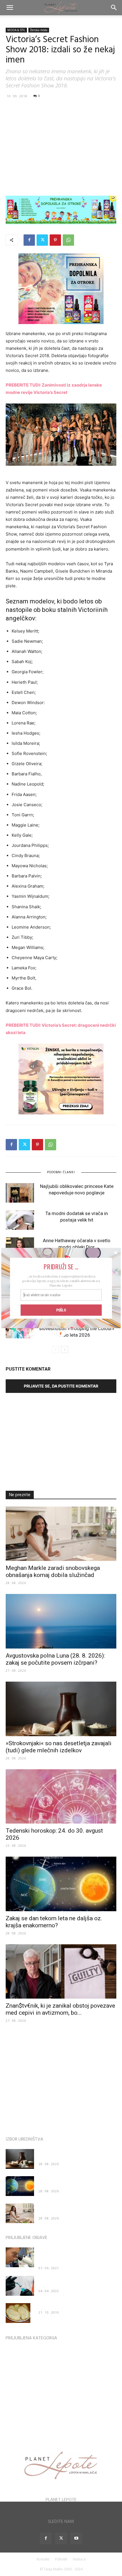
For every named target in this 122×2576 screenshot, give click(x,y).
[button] (61, 1266)
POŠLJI (61, 1310)
